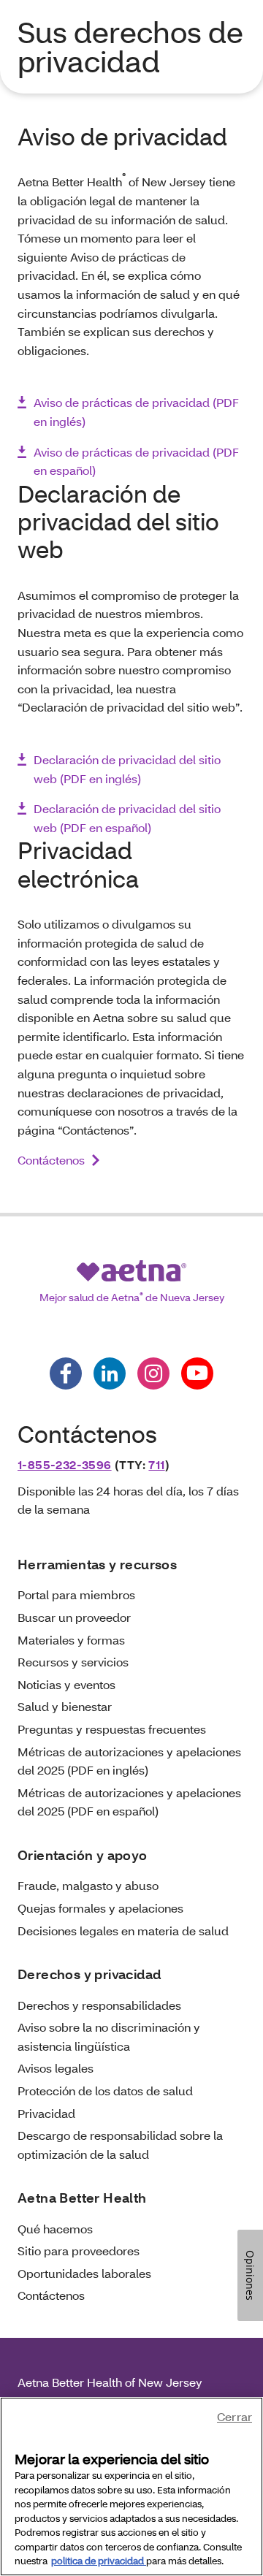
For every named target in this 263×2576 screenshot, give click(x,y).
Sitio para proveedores (79, 2251)
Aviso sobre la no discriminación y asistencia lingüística (109, 2036)
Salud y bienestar (65, 1706)
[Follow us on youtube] (197, 1373)
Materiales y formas (71, 1640)
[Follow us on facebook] (66, 1373)
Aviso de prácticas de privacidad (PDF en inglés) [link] (136, 412)
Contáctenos (51, 2295)
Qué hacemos (55, 2229)
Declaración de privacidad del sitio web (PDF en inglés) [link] (127, 769)
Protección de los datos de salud (105, 2091)
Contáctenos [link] (51, 1160)
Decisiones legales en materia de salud (123, 1931)
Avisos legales (56, 2068)
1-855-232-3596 (65, 1464)
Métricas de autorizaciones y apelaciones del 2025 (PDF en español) (129, 1802)
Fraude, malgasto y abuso (88, 1885)
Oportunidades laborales (84, 2273)
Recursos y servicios (73, 1662)
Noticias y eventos (66, 1684)
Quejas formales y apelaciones (100, 1908)
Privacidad (46, 2113)
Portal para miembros (76, 1594)
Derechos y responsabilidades (99, 2005)
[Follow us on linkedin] (110, 1373)
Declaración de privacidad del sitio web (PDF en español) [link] (127, 818)
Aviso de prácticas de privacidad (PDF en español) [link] (136, 461)
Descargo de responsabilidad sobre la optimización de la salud (120, 2145)
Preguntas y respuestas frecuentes (112, 1729)
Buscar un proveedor (74, 1617)
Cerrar (235, 2416)
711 (156, 1464)
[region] (131, 2487)
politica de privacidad (99, 2561)
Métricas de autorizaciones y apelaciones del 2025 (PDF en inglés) (129, 1761)
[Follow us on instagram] (153, 1373)
